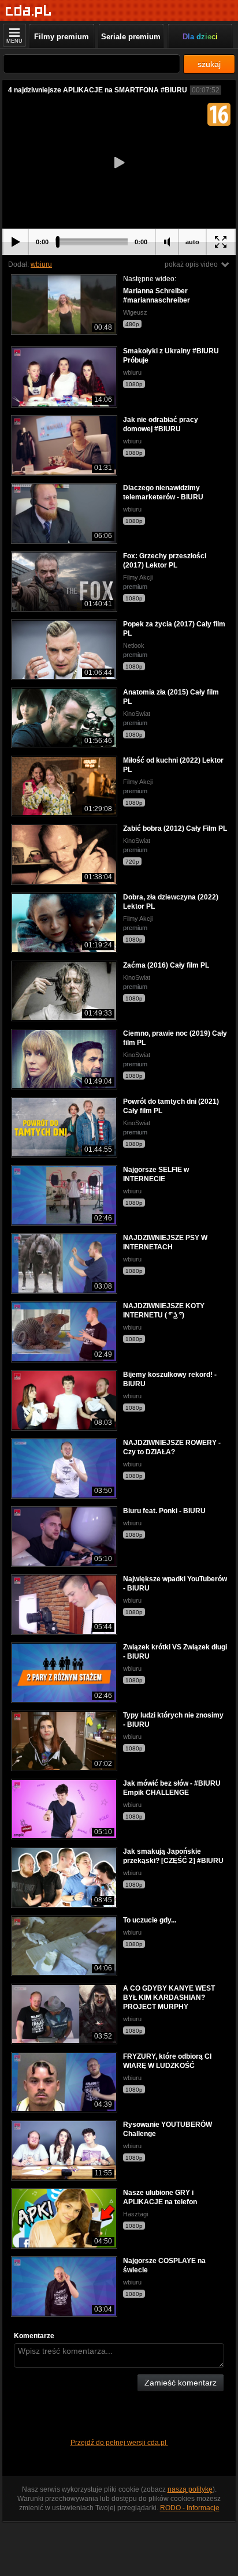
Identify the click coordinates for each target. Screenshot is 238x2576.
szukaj (209, 64)
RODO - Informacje (190, 2508)
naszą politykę (190, 2489)
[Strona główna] (29, 11)
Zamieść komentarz (181, 2383)
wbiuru (41, 264)
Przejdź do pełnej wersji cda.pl (119, 2443)
